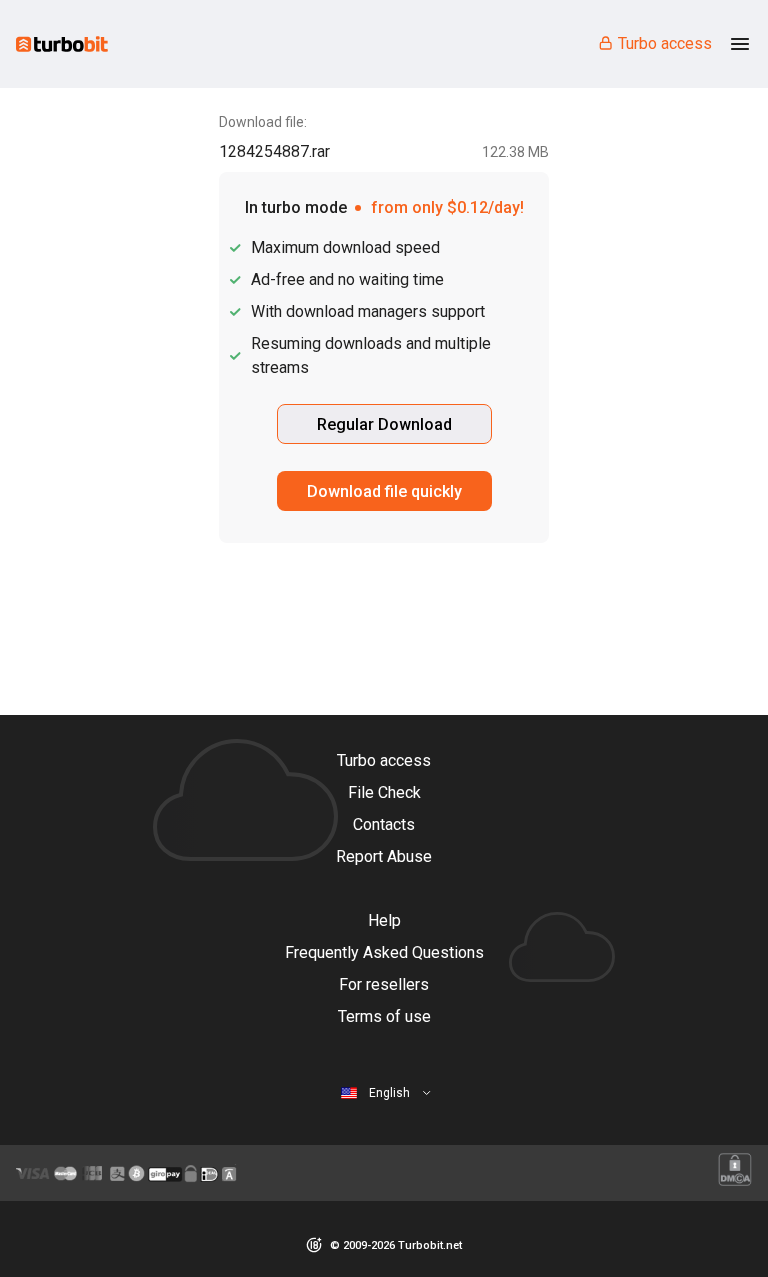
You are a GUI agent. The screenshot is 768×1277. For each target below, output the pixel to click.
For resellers (384, 984)
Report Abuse (384, 856)
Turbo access (665, 43)
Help (384, 920)
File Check (384, 792)
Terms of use (384, 1016)
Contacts (384, 824)
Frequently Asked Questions (384, 952)
